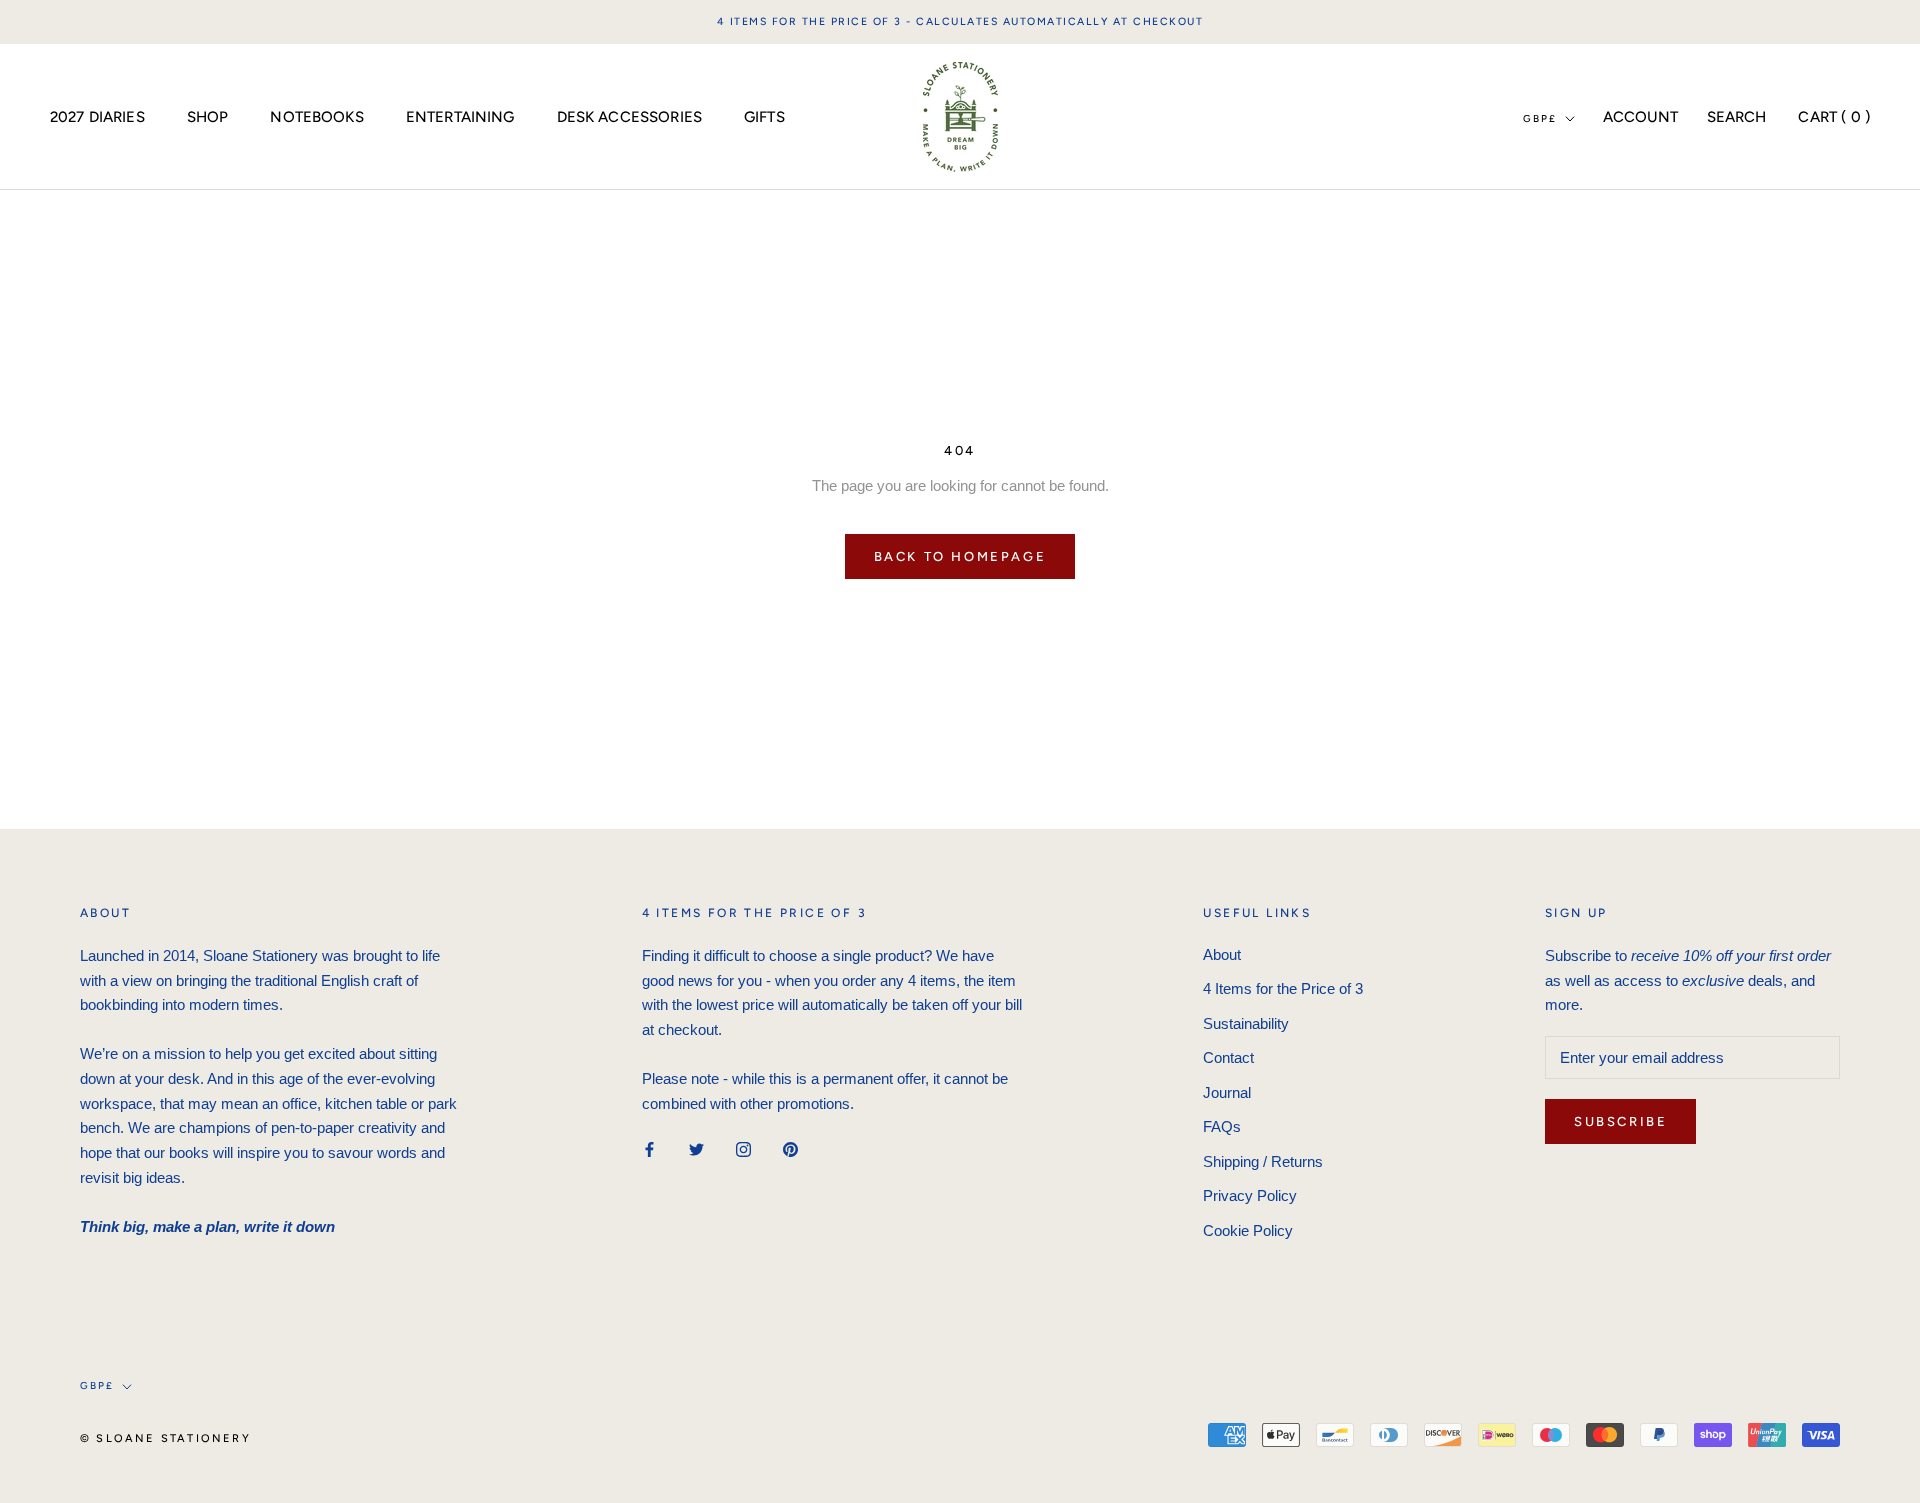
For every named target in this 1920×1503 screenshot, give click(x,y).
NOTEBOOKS (316, 116)
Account (1641, 116)
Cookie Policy (1248, 1230)
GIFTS (764, 116)
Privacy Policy (1250, 1195)
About (1222, 954)
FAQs (1222, 1126)
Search (1737, 116)
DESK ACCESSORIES (629, 116)
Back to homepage (960, 556)
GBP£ (1540, 117)
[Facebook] (649, 1148)
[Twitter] (696, 1148)
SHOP (208, 116)
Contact (1228, 1057)
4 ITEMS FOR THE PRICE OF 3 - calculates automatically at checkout (960, 21)
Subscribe (1620, 1121)
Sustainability (1246, 1023)
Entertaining (460, 116)
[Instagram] (743, 1148)
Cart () (1834, 116)
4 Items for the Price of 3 (1283, 988)
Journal (1227, 1092)
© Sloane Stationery (165, 1438)
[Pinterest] (790, 1148)
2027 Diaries (97, 116)
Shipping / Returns (1263, 1161)
